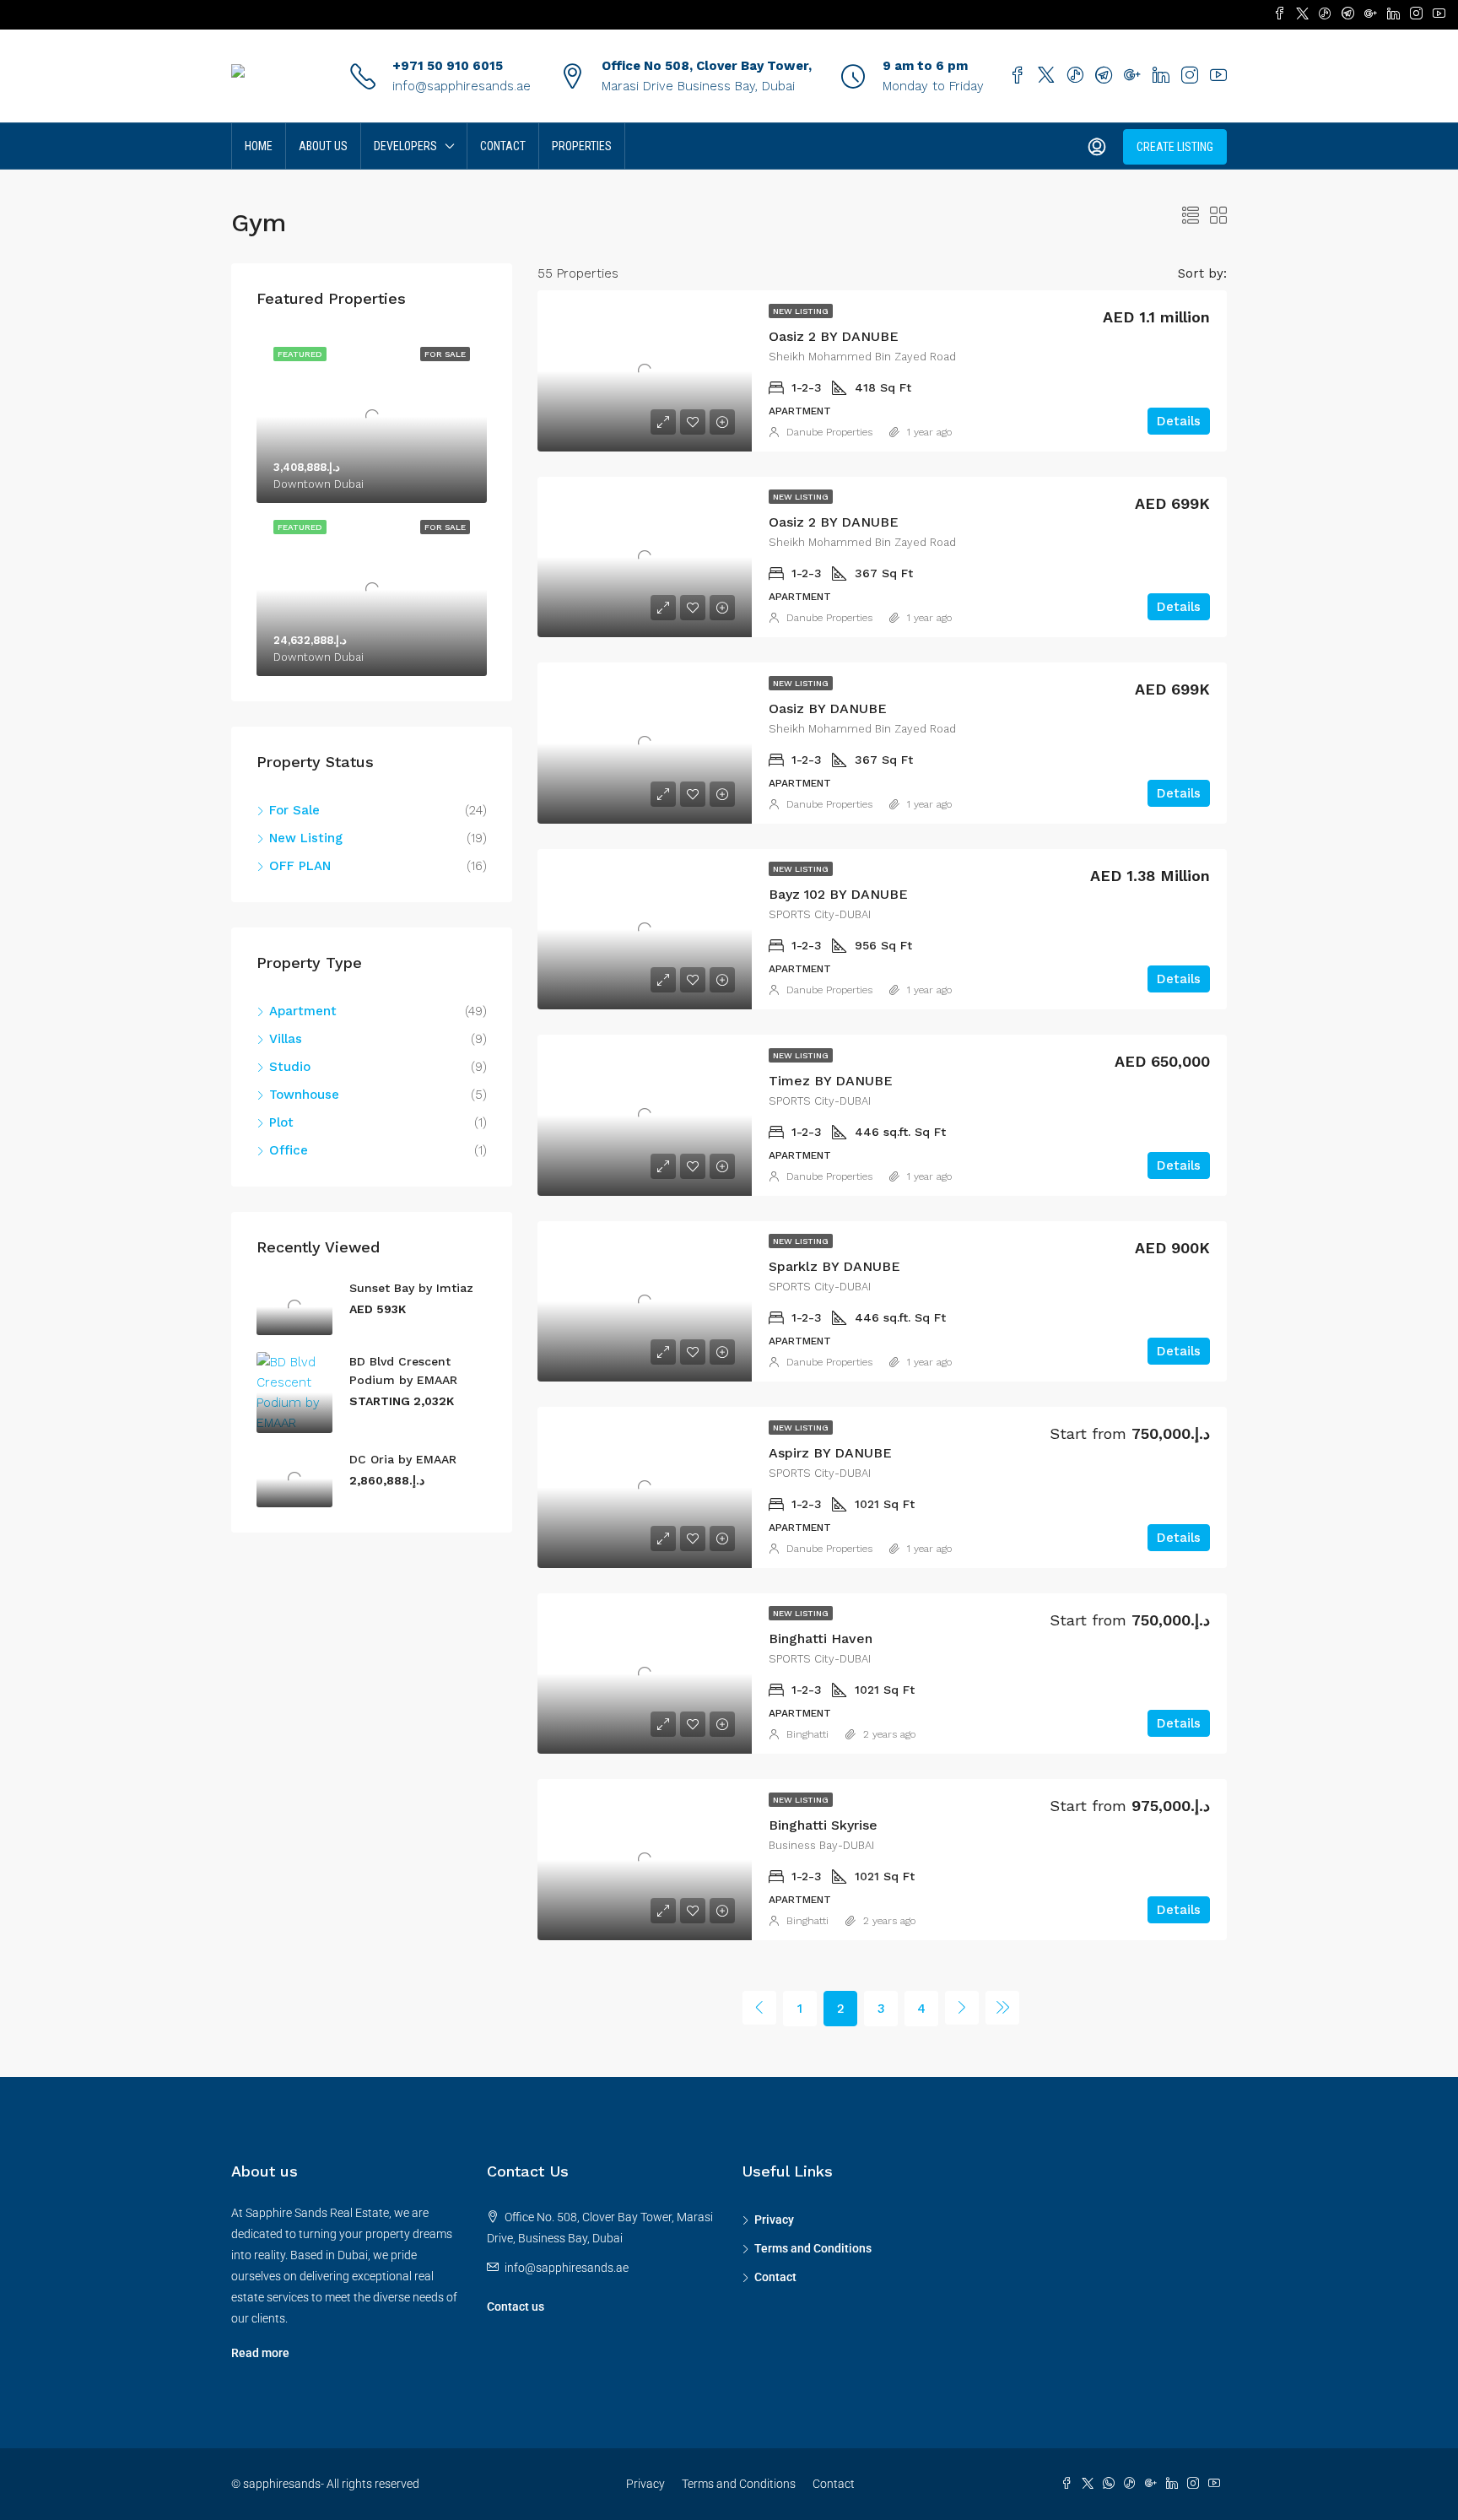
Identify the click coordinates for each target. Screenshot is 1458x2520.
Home (259, 146)
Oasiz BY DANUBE (828, 708)
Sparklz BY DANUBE (834, 1266)
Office (289, 1150)
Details (1179, 421)
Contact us (516, 2306)
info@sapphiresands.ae (462, 86)
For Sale (294, 810)
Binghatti (807, 1734)
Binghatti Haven (821, 1639)
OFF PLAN (300, 866)
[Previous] (759, 2008)
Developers (405, 146)
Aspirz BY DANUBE (830, 1453)
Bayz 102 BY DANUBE (838, 894)
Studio (290, 1067)
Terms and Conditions (813, 2248)
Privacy (774, 2220)
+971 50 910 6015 (448, 66)
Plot (281, 1122)
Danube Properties (829, 432)
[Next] (962, 2008)
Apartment (303, 1011)
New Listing (801, 311)
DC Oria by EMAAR (403, 1459)
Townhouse (304, 1095)
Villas (286, 1039)
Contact (503, 146)
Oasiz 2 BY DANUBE (834, 336)
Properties (582, 146)
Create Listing (1175, 147)
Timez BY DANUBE (831, 1081)
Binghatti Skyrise (823, 1825)
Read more (260, 2353)
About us (323, 146)
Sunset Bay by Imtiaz (411, 1288)
